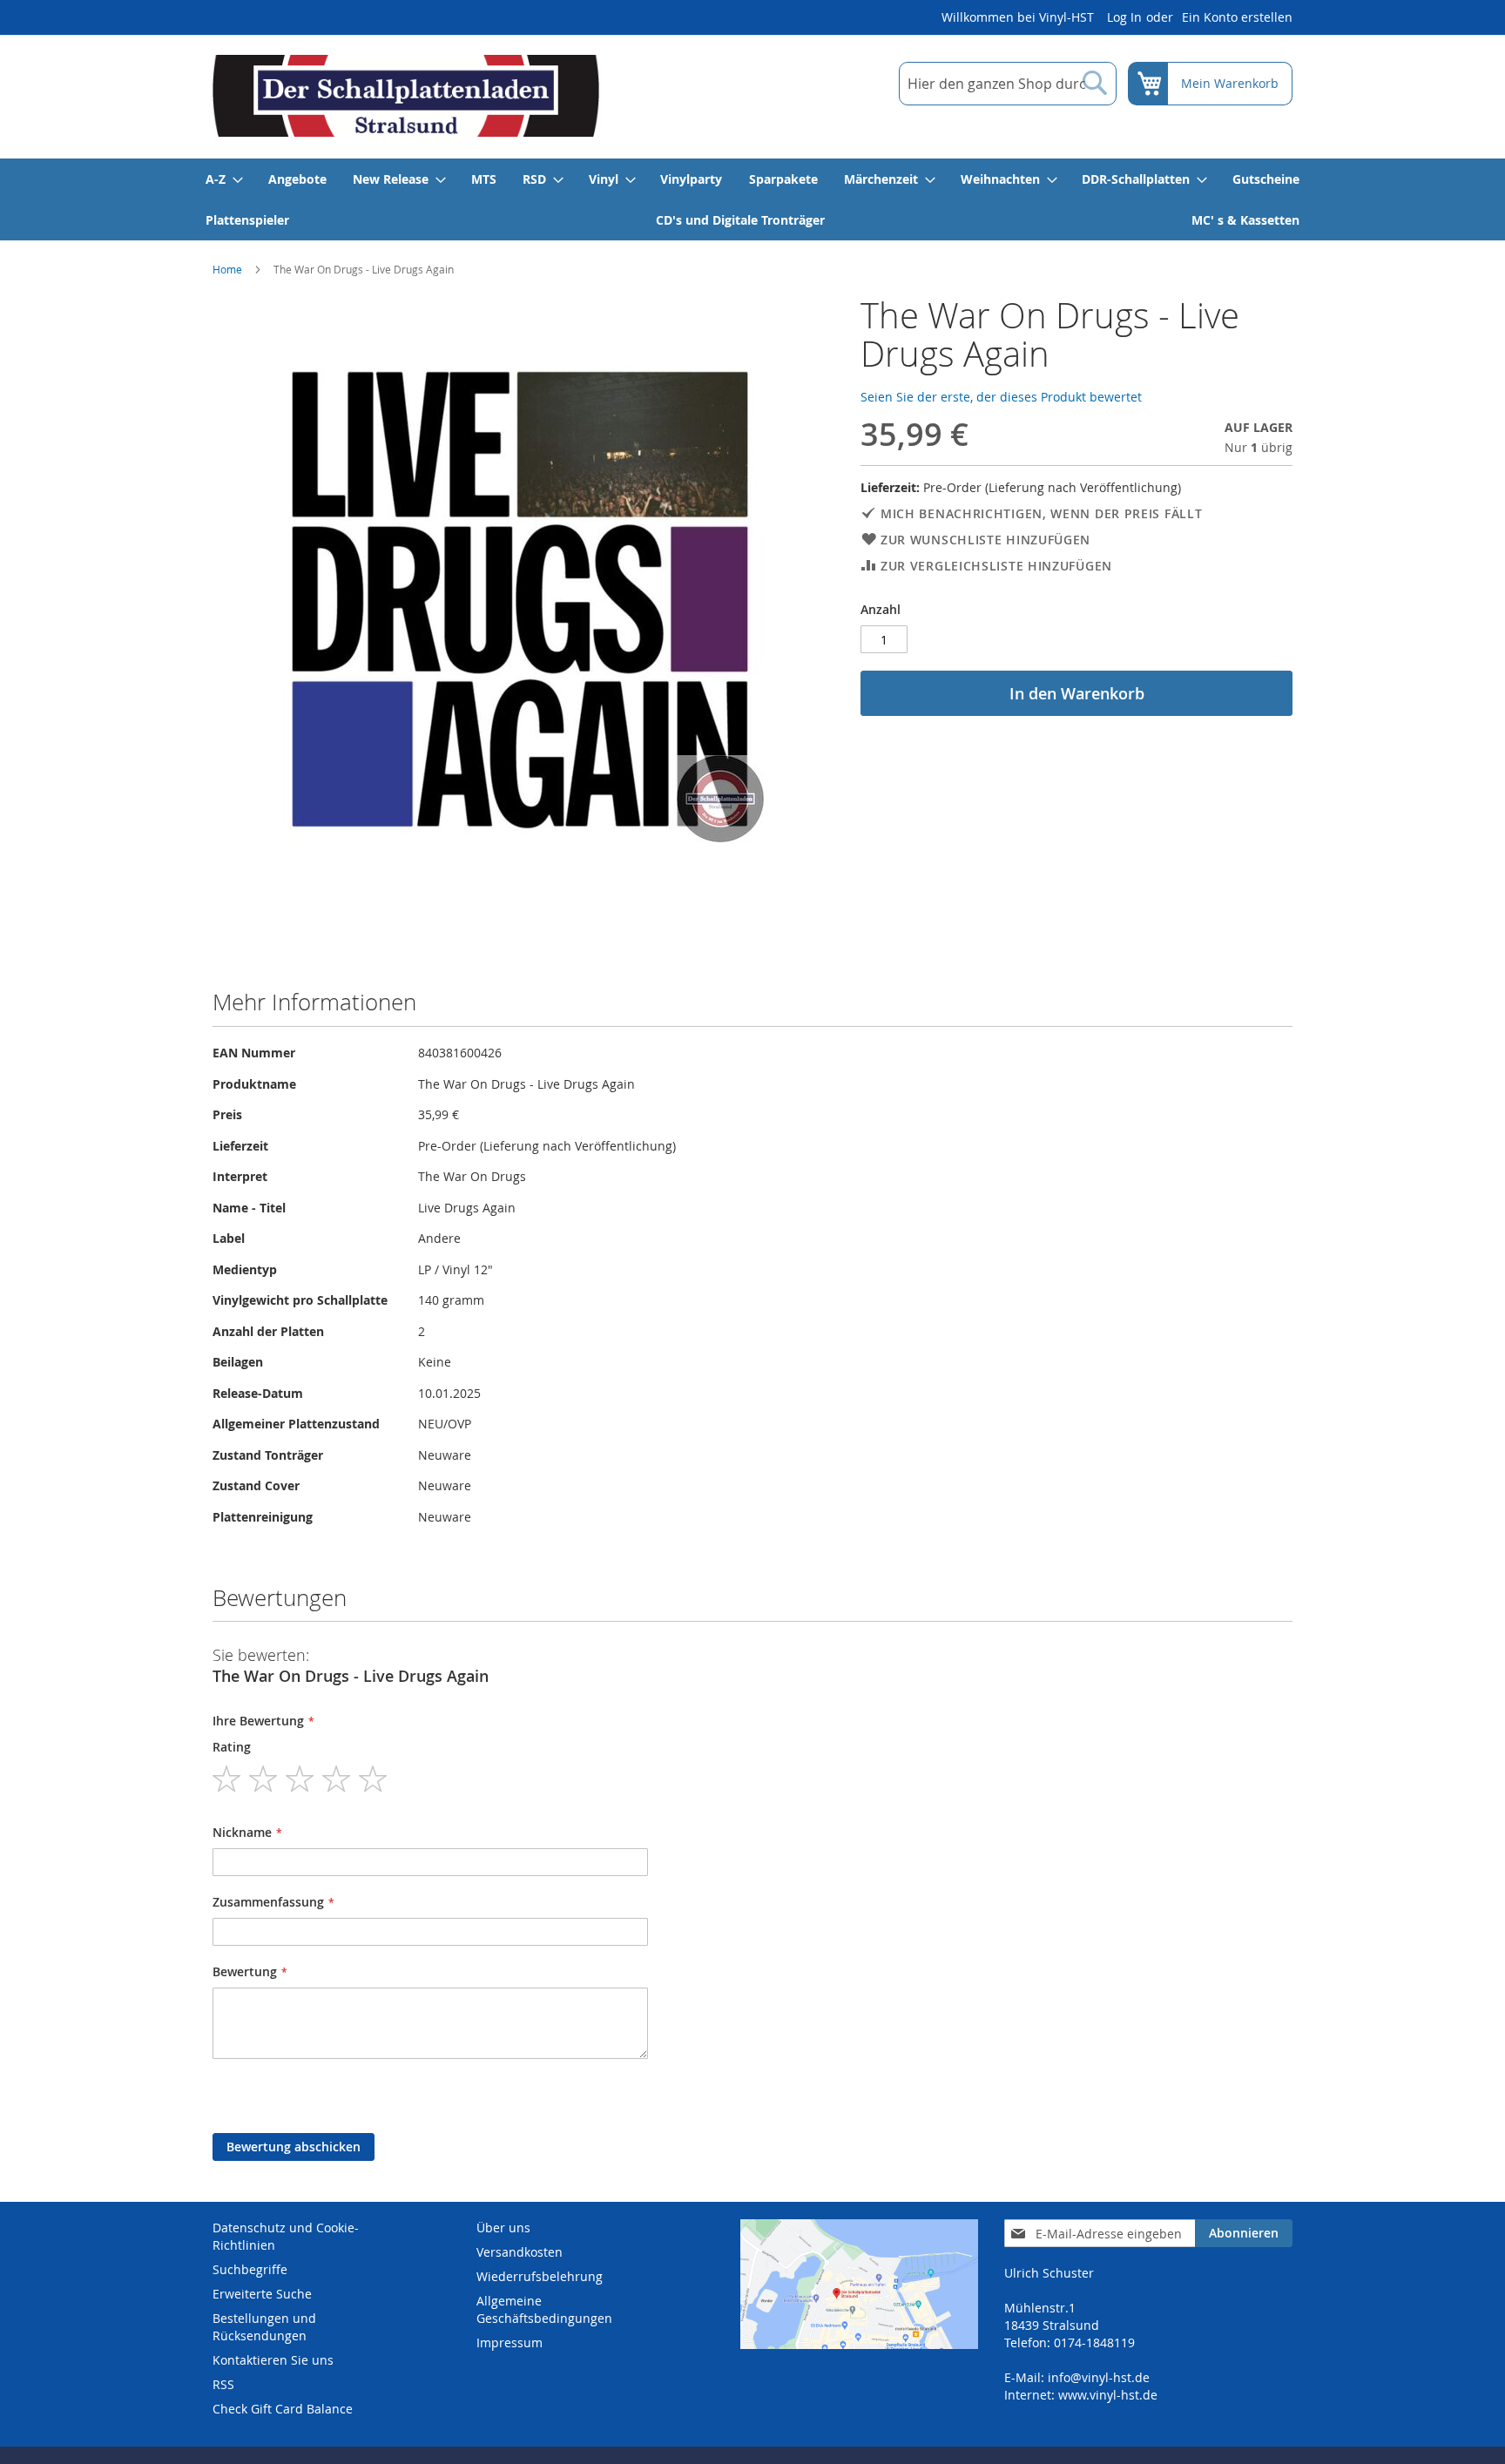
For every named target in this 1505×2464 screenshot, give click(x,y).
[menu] (752, 199)
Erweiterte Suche (262, 2294)
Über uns (503, 2228)
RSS (223, 2384)
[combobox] (1008, 84)
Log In (1124, 17)
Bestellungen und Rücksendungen (264, 2327)
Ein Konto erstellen (1237, 17)
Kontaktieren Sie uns (273, 2360)
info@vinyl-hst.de (1099, 2377)
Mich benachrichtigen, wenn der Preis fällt (1041, 513)
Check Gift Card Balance (283, 2409)
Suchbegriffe (250, 2269)
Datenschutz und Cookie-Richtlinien (286, 2236)
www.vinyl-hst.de (1108, 2395)
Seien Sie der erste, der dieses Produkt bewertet (1001, 397)
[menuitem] (223, 179)
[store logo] (406, 96)
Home (227, 269)
